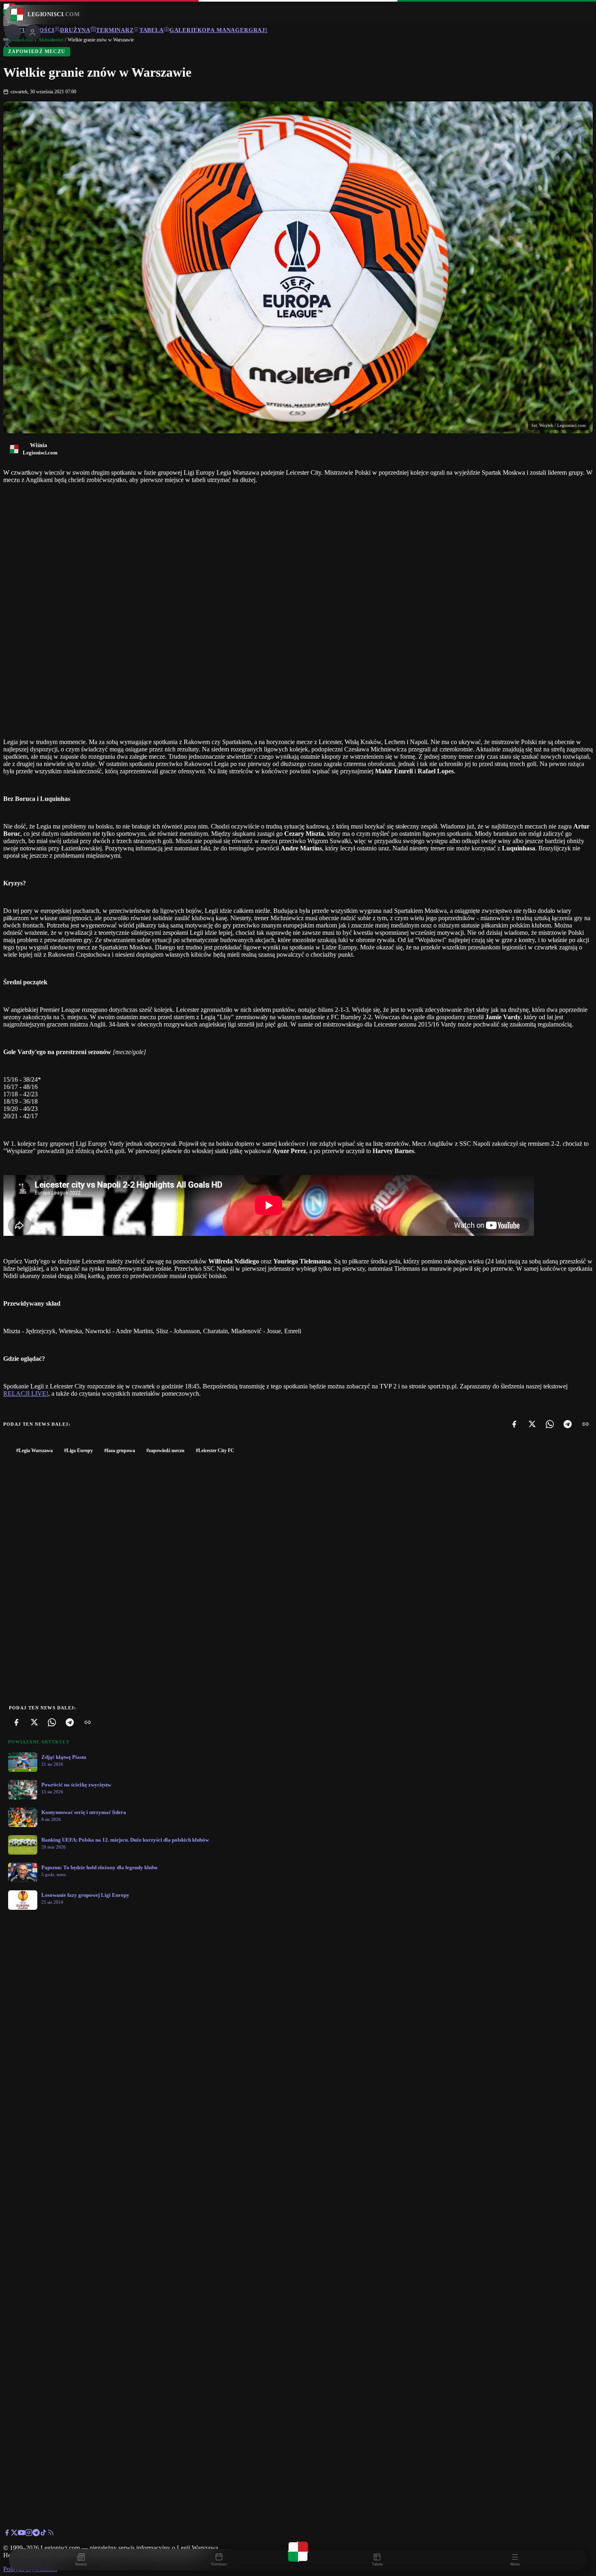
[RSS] (51, 2534)
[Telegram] (568, 1424)
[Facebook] (514, 1424)
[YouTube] (21, 2534)
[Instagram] (29, 2534)
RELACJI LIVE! (26, 1393)
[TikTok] (43, 2534)
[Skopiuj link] (585, 1424)
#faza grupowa (120, 1450)
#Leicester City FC (215, 1450)
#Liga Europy (78, 1450)
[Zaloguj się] (7, 46)
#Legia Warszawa (34, 1450)
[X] (532, 1424)
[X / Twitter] (14, 2534)
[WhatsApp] (550, 1424)
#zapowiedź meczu (165, 1450)
